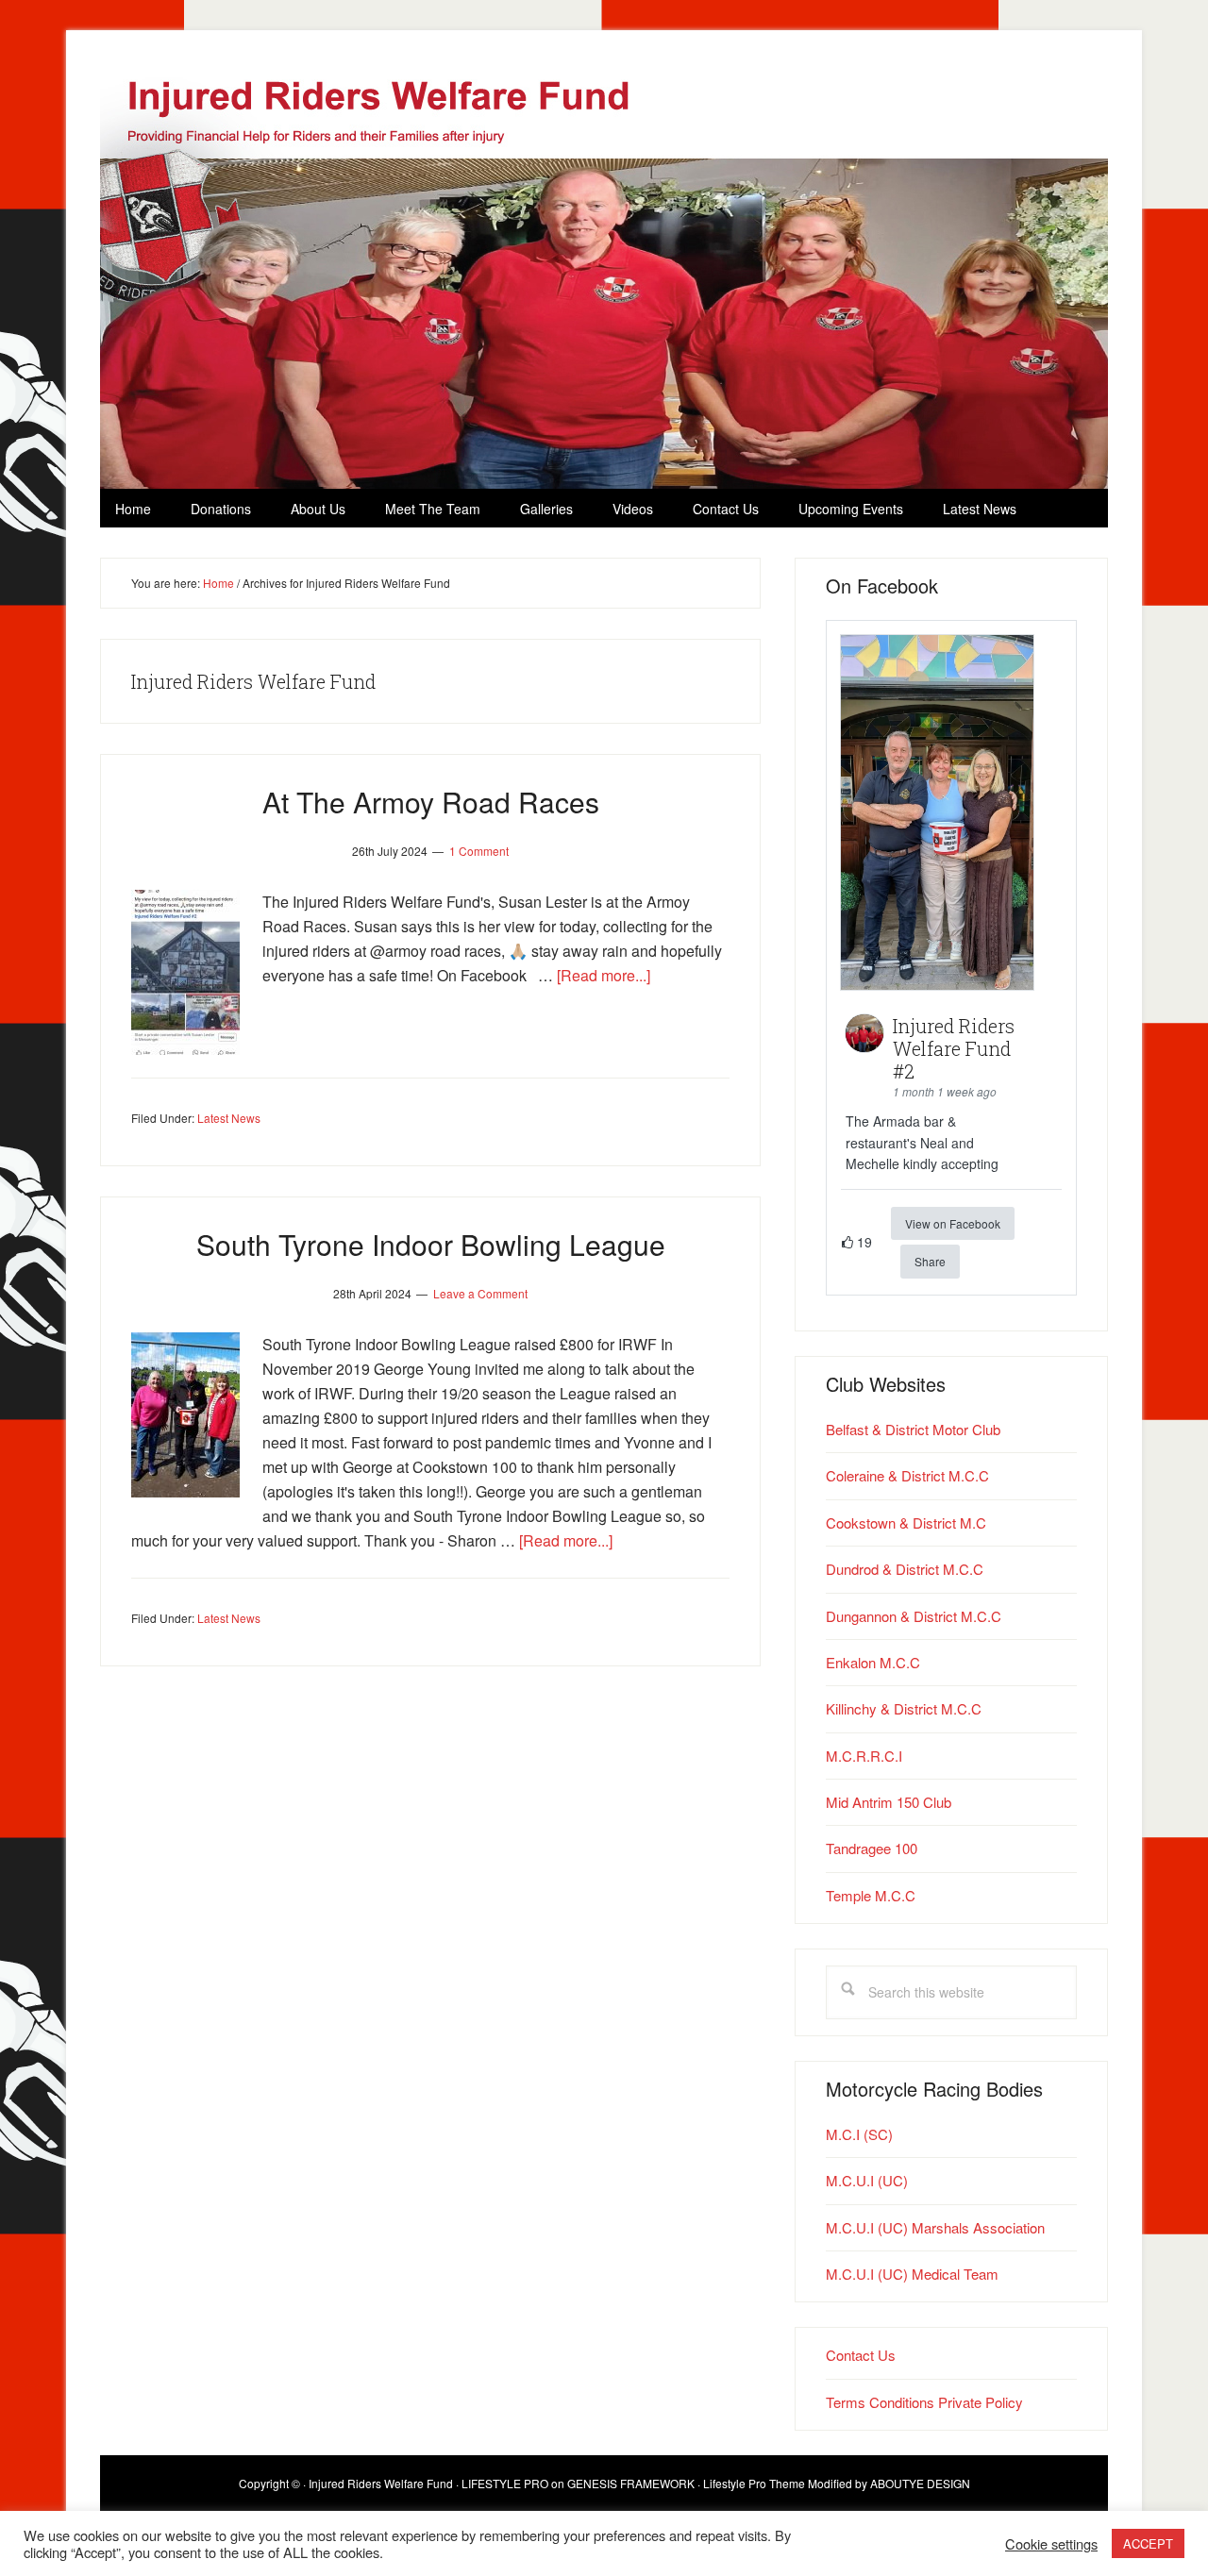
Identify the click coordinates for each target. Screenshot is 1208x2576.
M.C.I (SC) (859, 2134)
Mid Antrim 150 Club (889, 1802)
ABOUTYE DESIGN (920, 2483)
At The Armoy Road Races (431, 802)
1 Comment (479, 851)
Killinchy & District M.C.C (904, 1708)
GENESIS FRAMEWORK (631, 2483)
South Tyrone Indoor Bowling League (431, 1244)
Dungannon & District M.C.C (914, 1616)
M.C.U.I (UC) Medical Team (912, 2274)
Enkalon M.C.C (873, 1662)
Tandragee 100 (872, 1848)
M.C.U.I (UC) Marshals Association (935, 2227)
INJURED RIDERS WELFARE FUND (638, 276)
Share (930, 1261)
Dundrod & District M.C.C (905, 1569)
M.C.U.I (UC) (867, 2180)
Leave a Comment (480, 1293)
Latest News (229, 1118)
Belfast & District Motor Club (913, 1429)
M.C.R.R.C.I (864, 1756)
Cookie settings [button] (1051, 2544)
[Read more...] (604, 975)
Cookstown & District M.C (906, 1522)
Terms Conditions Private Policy (924, 2402)
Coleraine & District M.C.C (907, 1475)
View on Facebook (953, 1223)
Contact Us (861, 2355)
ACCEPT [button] (1148, 2543)
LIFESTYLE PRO (505, 2483)
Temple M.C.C (871, 1895)
